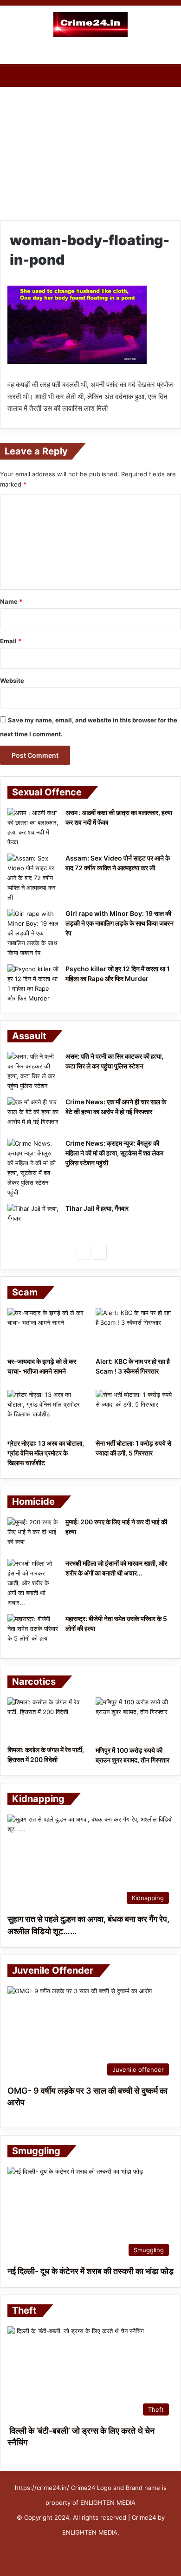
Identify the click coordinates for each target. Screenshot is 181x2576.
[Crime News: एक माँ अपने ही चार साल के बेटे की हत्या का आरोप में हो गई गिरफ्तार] (33, 1115)
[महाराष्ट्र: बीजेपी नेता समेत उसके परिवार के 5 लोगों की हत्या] (33, 1632)
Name (11, 601)
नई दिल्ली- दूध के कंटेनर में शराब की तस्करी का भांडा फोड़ (90, 2271)
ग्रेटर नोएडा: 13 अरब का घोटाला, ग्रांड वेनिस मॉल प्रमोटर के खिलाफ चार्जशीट (46, 1453)
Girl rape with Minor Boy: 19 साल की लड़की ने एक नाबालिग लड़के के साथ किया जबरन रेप (120, 923)
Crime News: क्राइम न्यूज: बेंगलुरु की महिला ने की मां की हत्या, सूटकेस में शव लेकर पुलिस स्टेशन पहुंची (114, 1153)
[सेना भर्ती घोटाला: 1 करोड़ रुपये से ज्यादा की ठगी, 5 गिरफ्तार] (135, 1412)
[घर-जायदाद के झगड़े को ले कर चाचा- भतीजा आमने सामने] (46, 1330)
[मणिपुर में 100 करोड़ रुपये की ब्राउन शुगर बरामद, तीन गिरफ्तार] (135, 1719)
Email (11, 641)
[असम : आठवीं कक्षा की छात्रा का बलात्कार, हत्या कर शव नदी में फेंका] (33, 828)
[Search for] (169, 53)
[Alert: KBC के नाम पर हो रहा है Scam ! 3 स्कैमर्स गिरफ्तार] (135, 1330)
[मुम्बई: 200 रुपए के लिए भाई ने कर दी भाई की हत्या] (33, 1535)
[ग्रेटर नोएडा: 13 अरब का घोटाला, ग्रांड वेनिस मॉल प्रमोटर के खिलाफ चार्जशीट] (46, 1412)
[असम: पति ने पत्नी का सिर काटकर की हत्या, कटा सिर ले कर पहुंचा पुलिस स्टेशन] (33, 1071)
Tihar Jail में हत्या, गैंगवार (97, 1208)
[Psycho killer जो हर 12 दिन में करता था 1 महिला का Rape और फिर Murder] (33, 984)
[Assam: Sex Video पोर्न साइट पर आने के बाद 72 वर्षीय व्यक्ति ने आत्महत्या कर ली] (33, 878)
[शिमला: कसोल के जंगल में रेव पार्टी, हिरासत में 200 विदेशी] (46, 1719)
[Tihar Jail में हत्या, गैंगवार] (33, 1221)
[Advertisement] (90, 144)
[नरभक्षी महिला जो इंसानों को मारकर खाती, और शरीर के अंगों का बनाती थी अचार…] (33, 1583)
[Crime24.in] (90, 24)
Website (12, 681)
